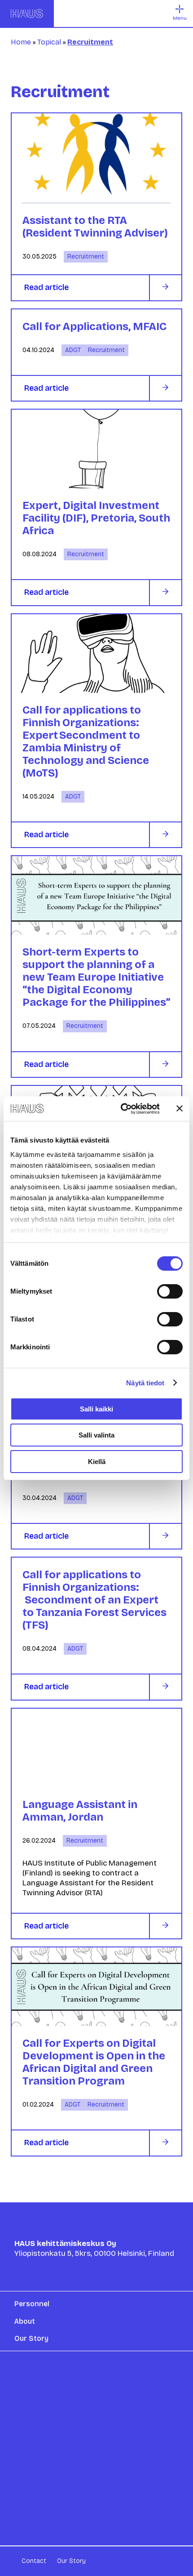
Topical (49, 42)
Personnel (32, 2304)
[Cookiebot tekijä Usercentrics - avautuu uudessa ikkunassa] (121, 1109)
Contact (34, 2561)
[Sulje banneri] (180, 1108)
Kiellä (97, 1462)
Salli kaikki (96, 1409)
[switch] (170, 1291)
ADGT (73, 350)
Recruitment (86, 257)
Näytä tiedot (145, 1383)
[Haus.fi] (27, 13)
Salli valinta (96, 1435)
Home (21, 42)
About (25, 2321)
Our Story (31, 2338)
